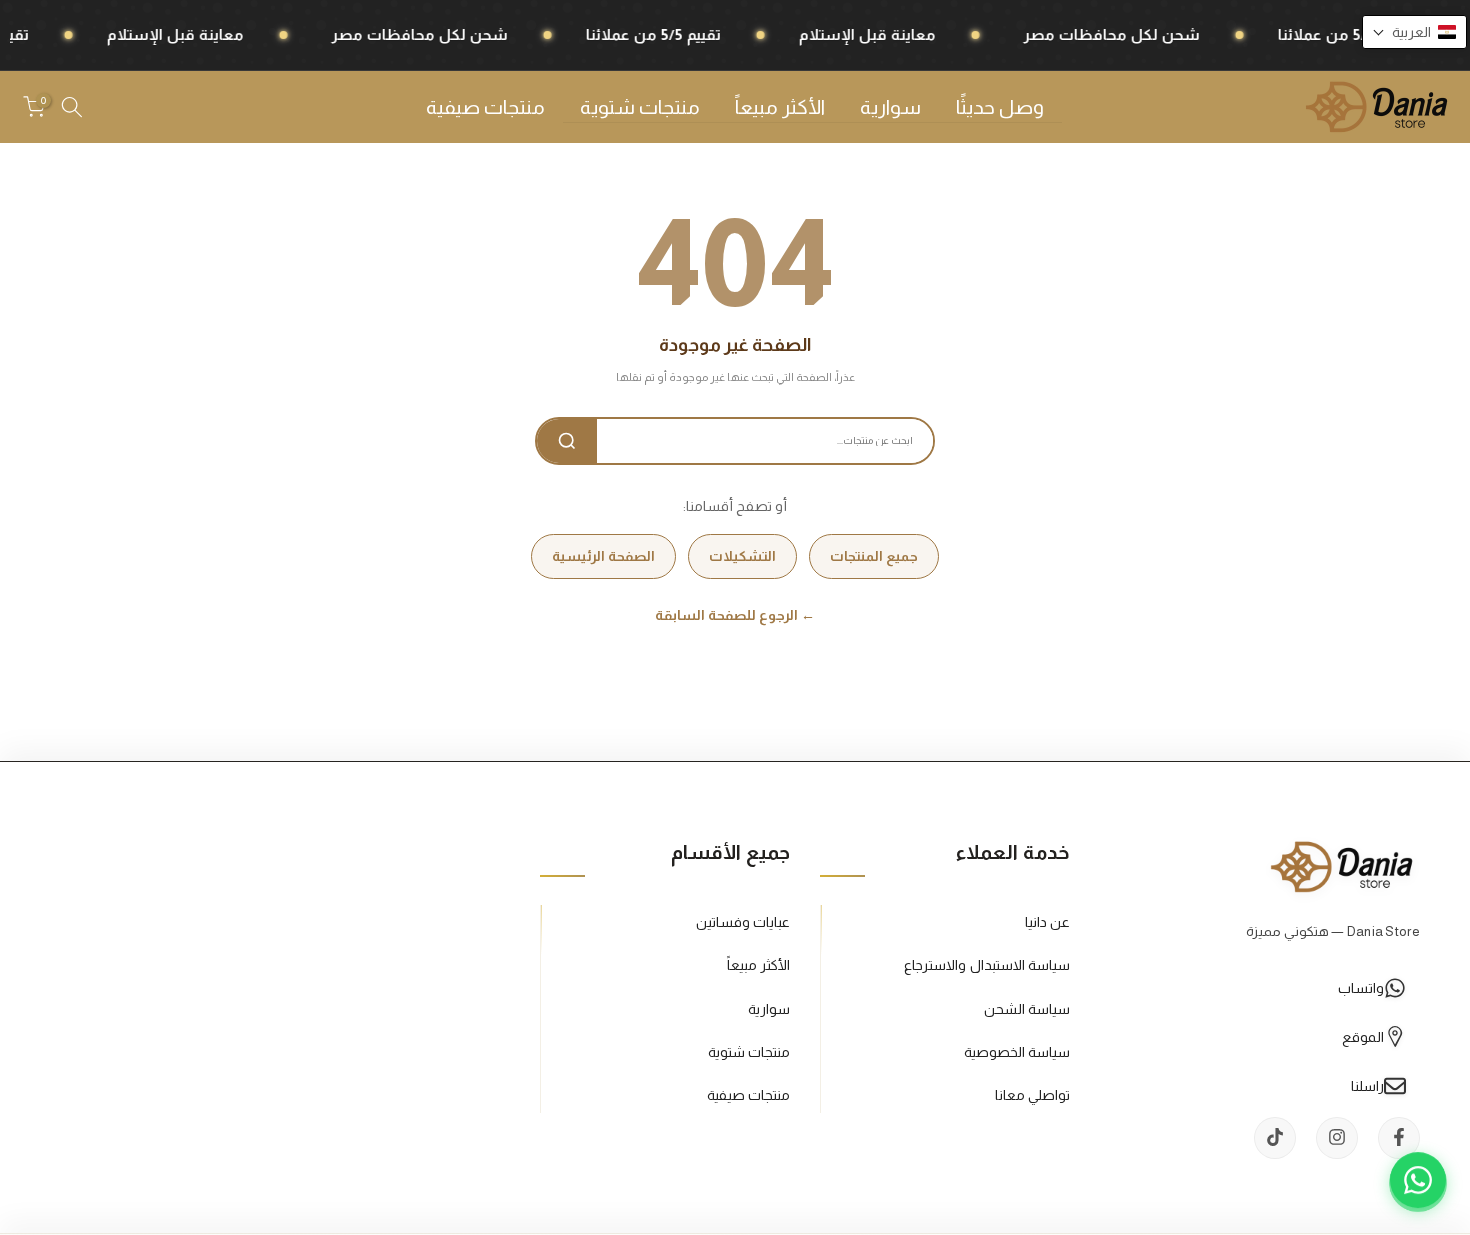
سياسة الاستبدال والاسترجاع (987, 965)
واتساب (1361, 987)
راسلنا (1367, 1085)
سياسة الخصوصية (1017, 1051)
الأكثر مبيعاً (780, 107)
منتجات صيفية (485, 107)
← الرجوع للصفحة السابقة (735, 615)
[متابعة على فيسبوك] (1399, 1137)
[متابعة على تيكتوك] (1275, 1137)
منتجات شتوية (640, 107)
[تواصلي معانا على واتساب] (1418, 1183)
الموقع (1363, 1036)
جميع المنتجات (874, 556)
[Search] (567, 441)
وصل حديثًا (1000, 107)
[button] (1414, 32)
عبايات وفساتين (743, 922)
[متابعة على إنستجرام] (1337, 1137)
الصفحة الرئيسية (603, 556)
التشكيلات (742, 556)
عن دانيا (1047, 922)
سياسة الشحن (1027, 1008)
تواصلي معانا (1032, 1094)
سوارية (890, 107)
